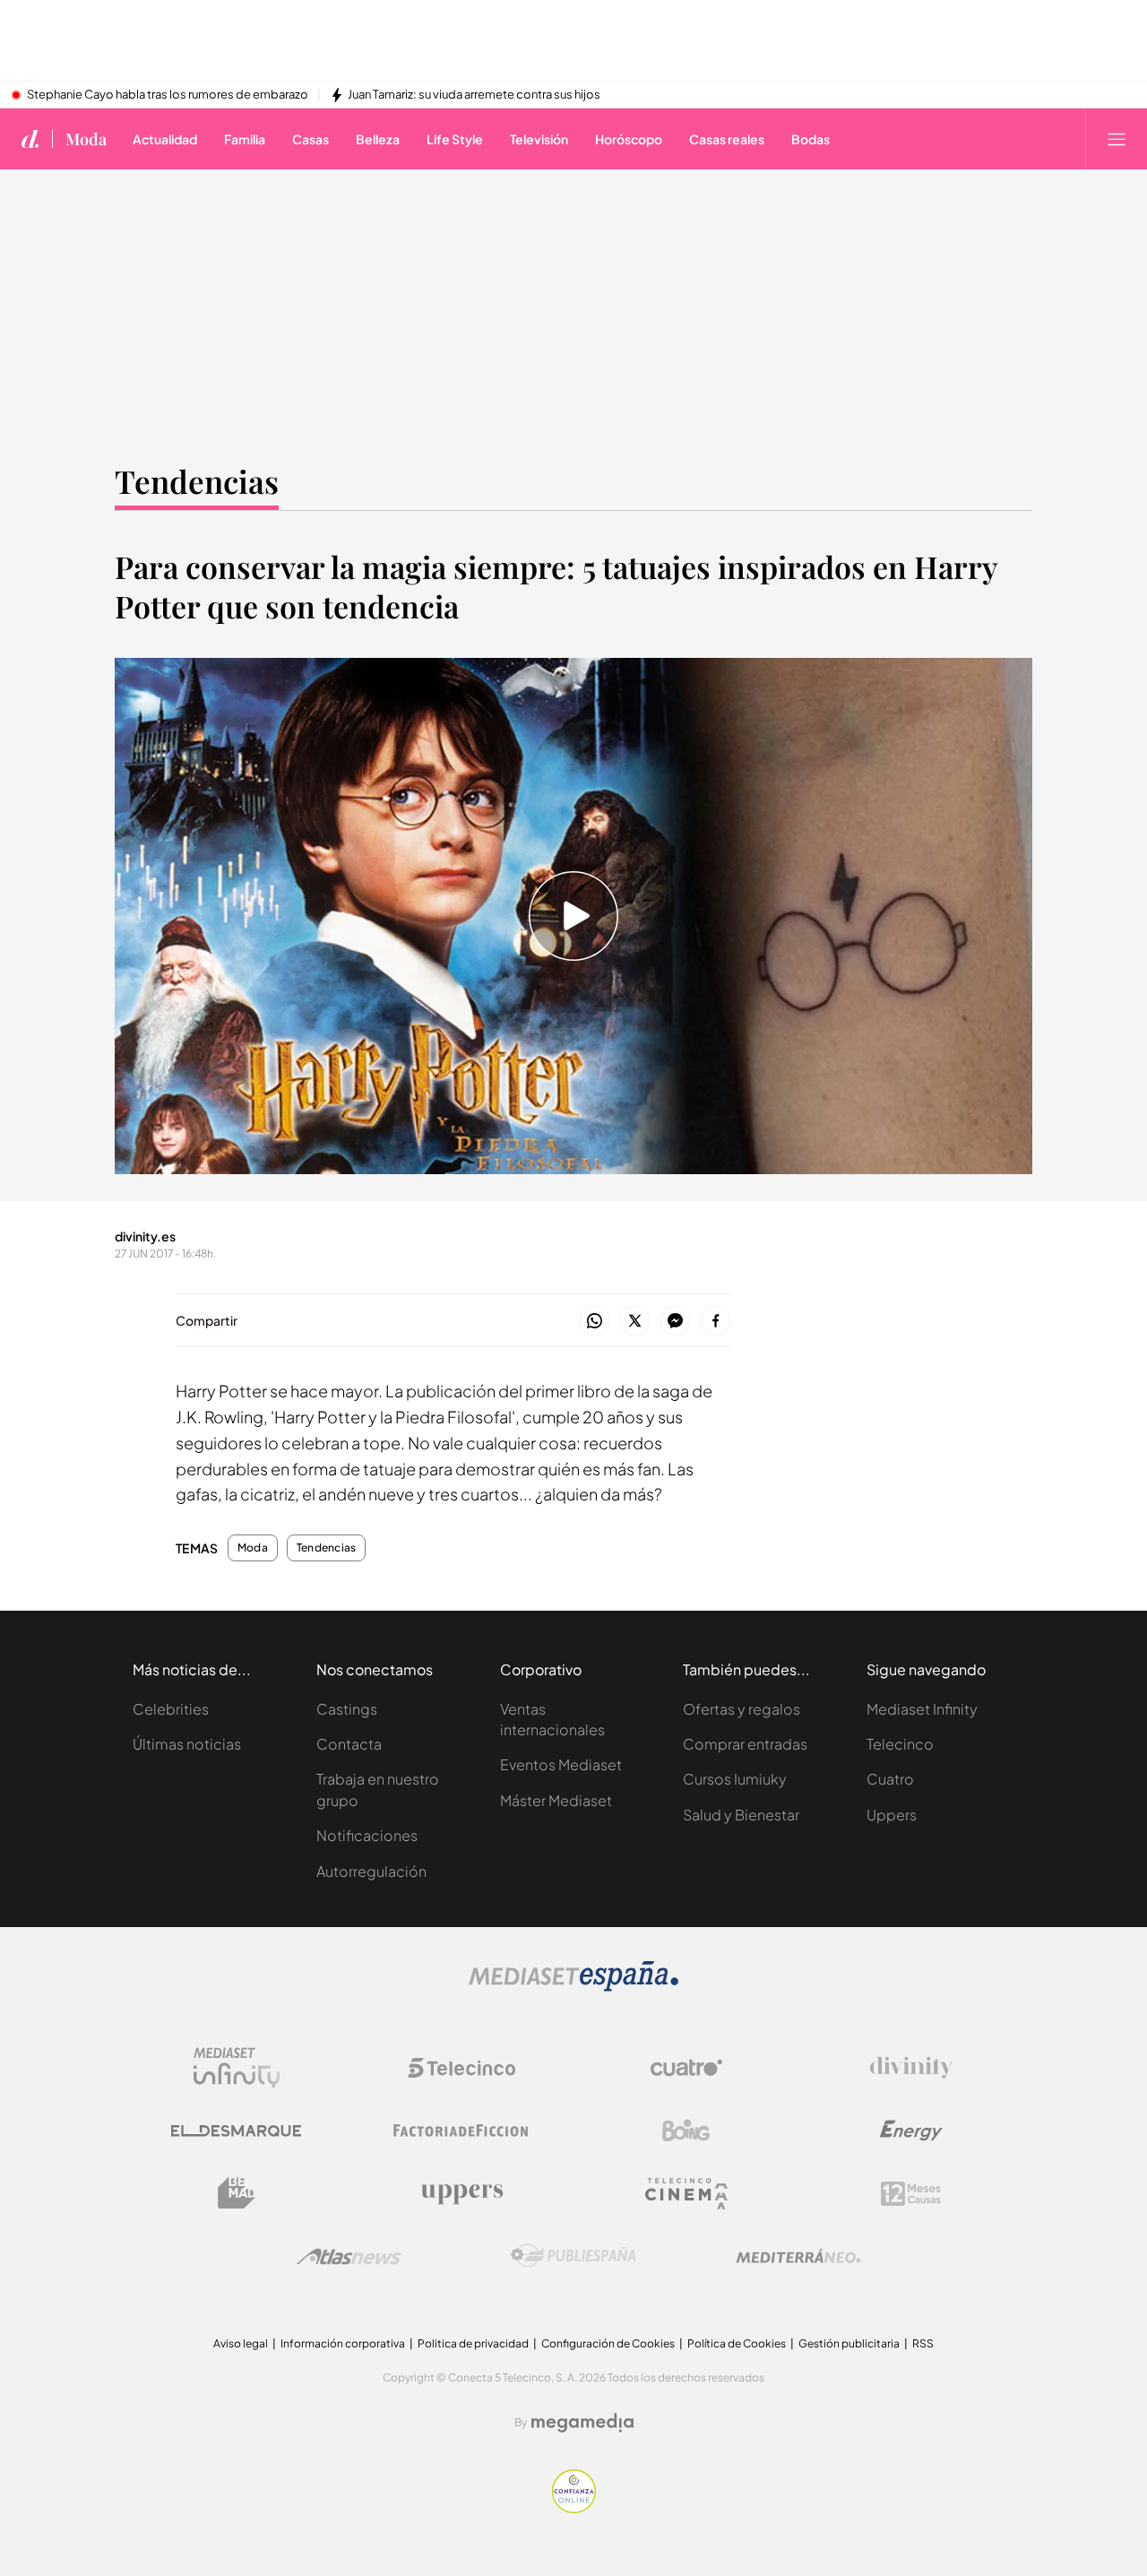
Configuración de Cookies (608, 2343)
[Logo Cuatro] (686, 2068)
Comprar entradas (745, 1744)
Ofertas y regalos (742, 1709)
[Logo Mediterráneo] (798, 2256)
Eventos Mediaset (561, 1764)
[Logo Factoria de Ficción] (461, 2131)
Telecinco (900, 1744)
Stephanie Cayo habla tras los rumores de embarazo (168, 95)
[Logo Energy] (911, 2131)
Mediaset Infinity (922, 1709)
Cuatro (890, 1779)
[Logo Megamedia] (582, 2423)
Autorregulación (371, 1871)
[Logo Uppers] (461, 2193)
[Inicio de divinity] (30, 139)
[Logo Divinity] (911, 2068)
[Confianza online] (574, 2508)
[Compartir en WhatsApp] (595, 1322)
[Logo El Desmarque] (236, 2131)
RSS (923, 2343)
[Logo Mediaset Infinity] (237, 2068)
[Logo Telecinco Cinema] (686, 2194)
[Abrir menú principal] (1117, 139)
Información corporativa (343, 2343)
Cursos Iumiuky (735, 1779)
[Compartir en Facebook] (716, 1322)
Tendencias (197, 481)
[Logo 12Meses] (911, 2194)
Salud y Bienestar (741, 1815)
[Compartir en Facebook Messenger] (675, 1322)
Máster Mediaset (556, 1800)
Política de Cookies (737, 2343)
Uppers (892, 1815)
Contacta (349, 1744)
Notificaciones (367, 1835)
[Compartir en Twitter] (635, 1322)
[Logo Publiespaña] (573, 2256)
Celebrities (171, 1709)
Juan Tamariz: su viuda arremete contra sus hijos (474, 95)
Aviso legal (241, 2343)
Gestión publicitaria (849, 2343)
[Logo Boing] (686, 2131)
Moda (86, 139)
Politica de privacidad (473, 2343)
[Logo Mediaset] (573, 1987)
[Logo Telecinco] (461, 2068)
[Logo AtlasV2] (349, 2256)
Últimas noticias (187, 1744)
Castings (347, 1709)
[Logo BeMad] (237, 2193)
